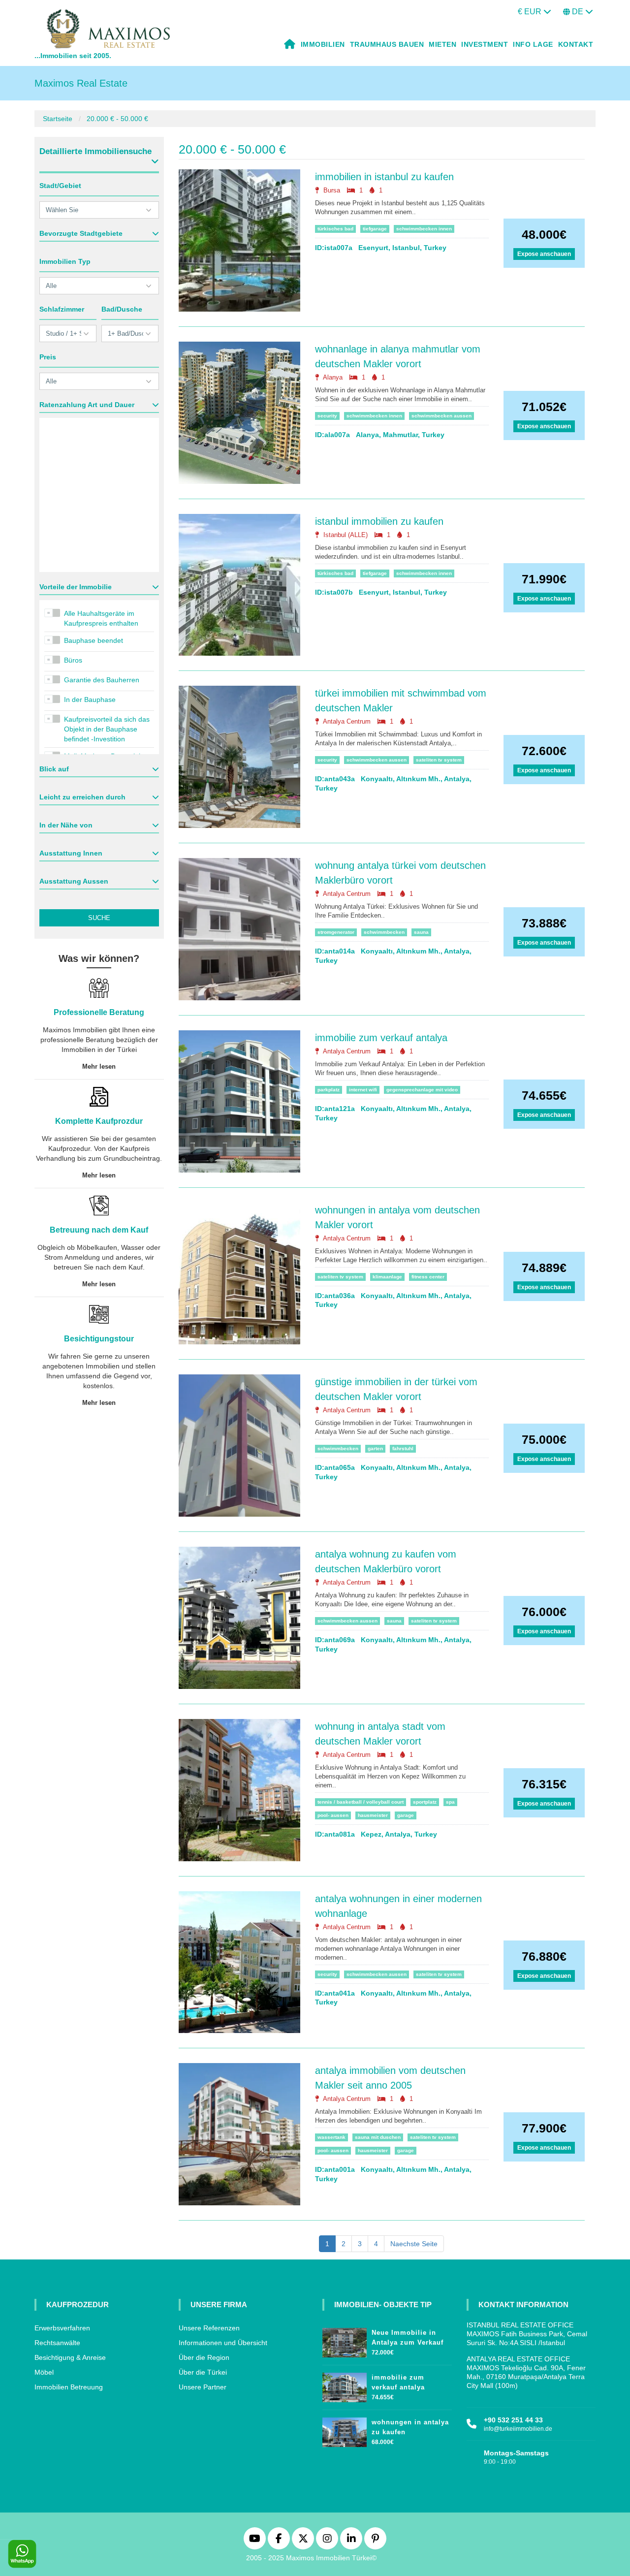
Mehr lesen (99, 1066)
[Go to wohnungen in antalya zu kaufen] (345, 2430)
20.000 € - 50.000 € (117, 119)
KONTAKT (576, 44)
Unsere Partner (203, 2387)
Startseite (58, 119)
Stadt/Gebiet (60, 186)
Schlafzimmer (62, 309)
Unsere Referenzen (209, 2328)
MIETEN (442, 44)
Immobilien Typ (65, 261)
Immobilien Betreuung (69, 2387)
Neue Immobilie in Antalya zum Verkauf (408, 2337)
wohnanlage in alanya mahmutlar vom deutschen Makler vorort (398, 356)
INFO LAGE (533, 44)
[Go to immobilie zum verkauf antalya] (345, 2385)
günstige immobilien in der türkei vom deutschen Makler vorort (396, 1389)
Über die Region (204, 2357)
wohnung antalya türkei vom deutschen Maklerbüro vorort (400, 873)
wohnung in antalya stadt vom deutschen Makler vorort (380, 1734)
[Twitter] (303, 2538)
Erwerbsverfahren (62, 2328)
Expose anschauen (544, 254)
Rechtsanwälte (57, 2343)
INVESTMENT (485, 44)
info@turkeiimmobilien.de (518, 2429)
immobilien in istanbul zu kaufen (384, 177)
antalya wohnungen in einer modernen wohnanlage (398, 1906)
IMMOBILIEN (323, 44)
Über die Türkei (203, 2372)
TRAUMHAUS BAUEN (387, 44)
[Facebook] (279, 2538)
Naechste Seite (414, 2244)
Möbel (44, 2372)
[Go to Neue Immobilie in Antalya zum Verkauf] (345, 2340)
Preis (48, 357)
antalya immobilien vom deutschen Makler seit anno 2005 (390, 2078)
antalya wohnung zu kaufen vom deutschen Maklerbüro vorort (386, 1561)
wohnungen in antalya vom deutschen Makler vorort (397, 1217)
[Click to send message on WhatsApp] (22, 2554)
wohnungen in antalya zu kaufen (410, 2427)
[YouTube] (255, 2538)
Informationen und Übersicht (223, 2343)
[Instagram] (327, 2538)
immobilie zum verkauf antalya (381, 1038)
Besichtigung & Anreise (70, 2357)
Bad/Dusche (122, 309)
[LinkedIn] (351, 2538)
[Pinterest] (375, 2538)
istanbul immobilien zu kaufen (379, 521)
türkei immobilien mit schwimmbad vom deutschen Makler (401, 700)
